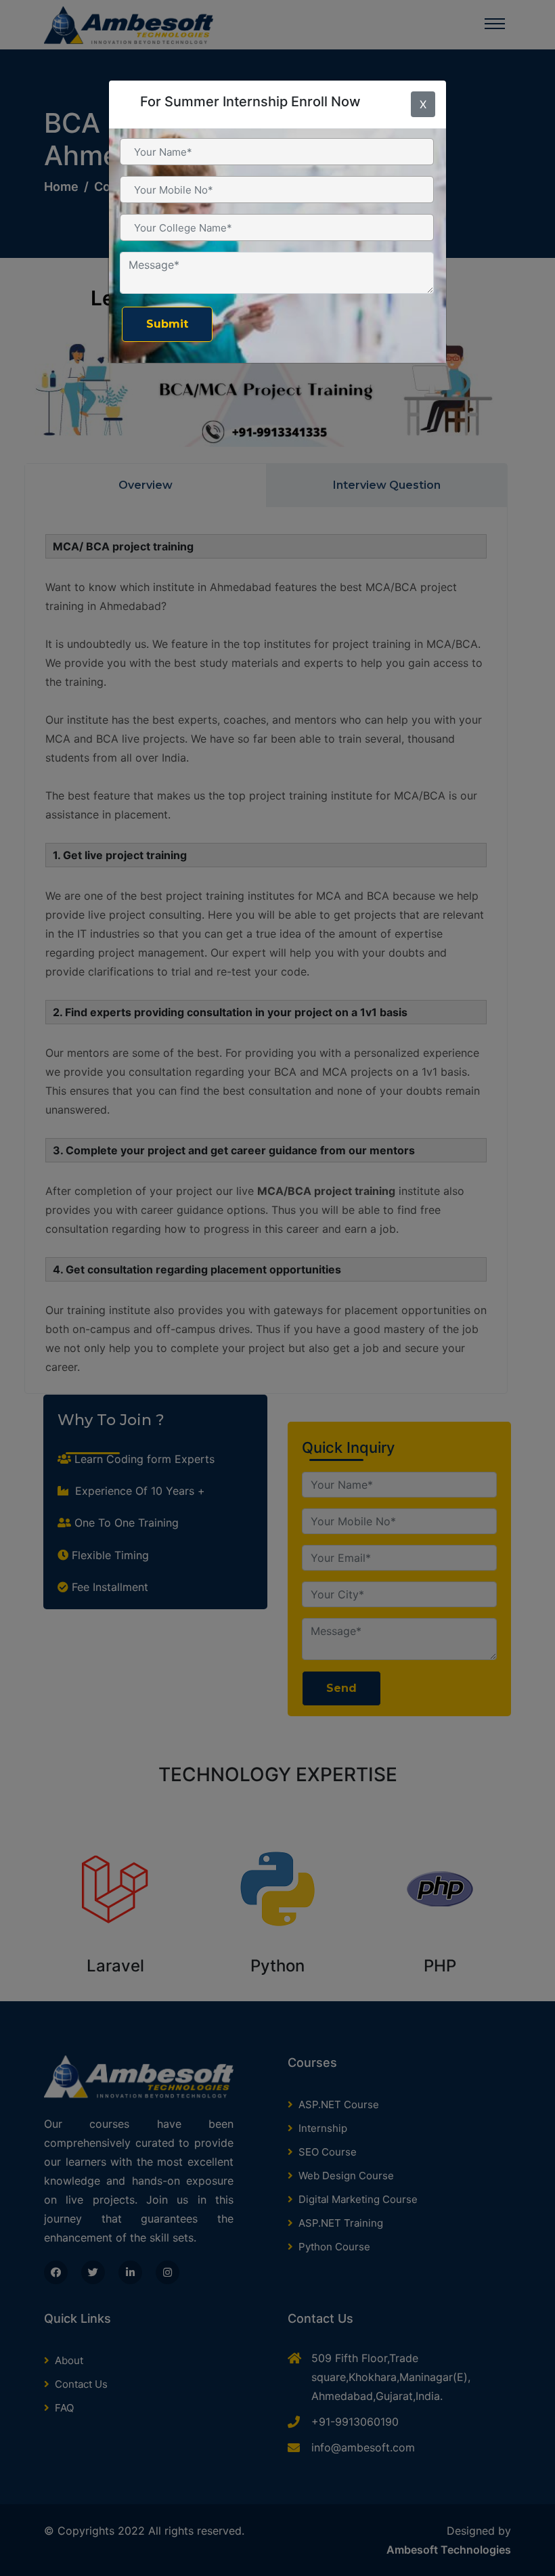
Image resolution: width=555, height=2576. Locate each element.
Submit (167, 324)
